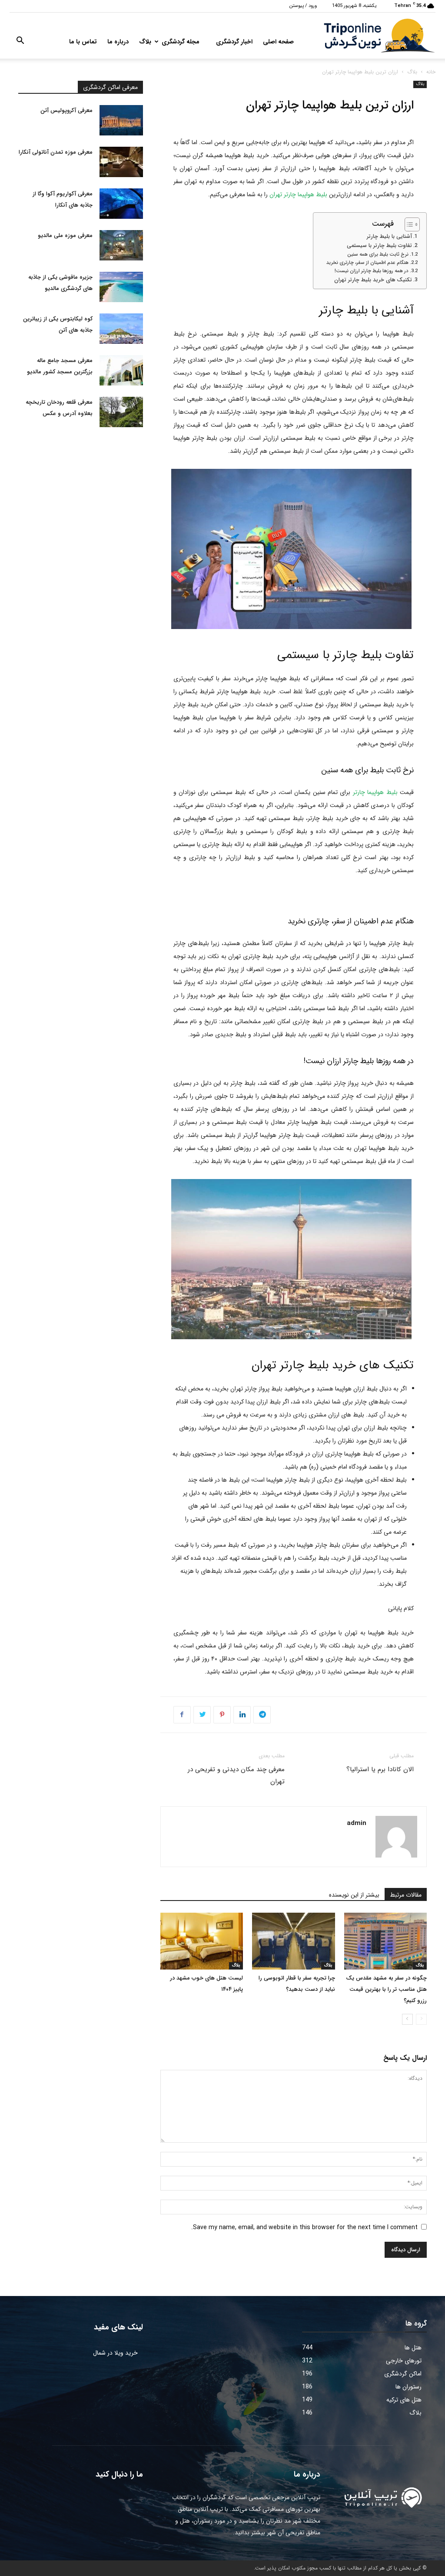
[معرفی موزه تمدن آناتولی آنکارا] (121, 162)
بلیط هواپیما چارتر (375, 792)
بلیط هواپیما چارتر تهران (298, 194)
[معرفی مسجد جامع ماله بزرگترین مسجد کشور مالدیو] (121, 370)
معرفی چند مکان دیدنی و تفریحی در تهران (236, 1776)
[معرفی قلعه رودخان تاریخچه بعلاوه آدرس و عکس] (121, 412)
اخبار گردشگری (234, 42)
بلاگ (145, 42)
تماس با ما (83, 42)
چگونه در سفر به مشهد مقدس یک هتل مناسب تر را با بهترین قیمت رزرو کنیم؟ (386, 1989)
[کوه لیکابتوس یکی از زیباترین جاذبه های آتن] (121, 329)
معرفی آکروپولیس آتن (66, 110)
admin (357, 1823)
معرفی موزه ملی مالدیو (65, 236)
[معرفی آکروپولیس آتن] (121, 120)
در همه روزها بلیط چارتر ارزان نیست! (372, 271)
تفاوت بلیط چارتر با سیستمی (379, 246)
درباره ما (118, 42)
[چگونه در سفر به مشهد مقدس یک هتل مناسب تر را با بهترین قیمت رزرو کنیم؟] (385, 1941)
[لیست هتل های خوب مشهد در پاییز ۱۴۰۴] (202, 1941)
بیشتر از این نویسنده (354, 1895)
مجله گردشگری (181, 42)
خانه (431, 72)
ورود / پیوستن (303, 6)
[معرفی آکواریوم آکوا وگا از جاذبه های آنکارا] (121, 204)
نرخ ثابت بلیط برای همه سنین (378, 254)
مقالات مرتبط (406, 1895)
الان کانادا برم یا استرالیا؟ (380, 1769)
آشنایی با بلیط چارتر (389, 237)
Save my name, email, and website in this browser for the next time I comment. (304, 2227)
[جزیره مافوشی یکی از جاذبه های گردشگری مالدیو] (121, 287)
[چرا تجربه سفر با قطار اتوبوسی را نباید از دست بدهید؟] (293, 1941)
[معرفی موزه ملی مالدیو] (121, 245)
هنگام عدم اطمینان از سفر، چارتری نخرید (367, 263)
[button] (20, 42)
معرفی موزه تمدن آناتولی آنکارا (56, 152)
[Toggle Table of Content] (408, 224)
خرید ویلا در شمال (115, 2353)
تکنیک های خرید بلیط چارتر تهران (373, 280)
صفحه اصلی (278, 42)
